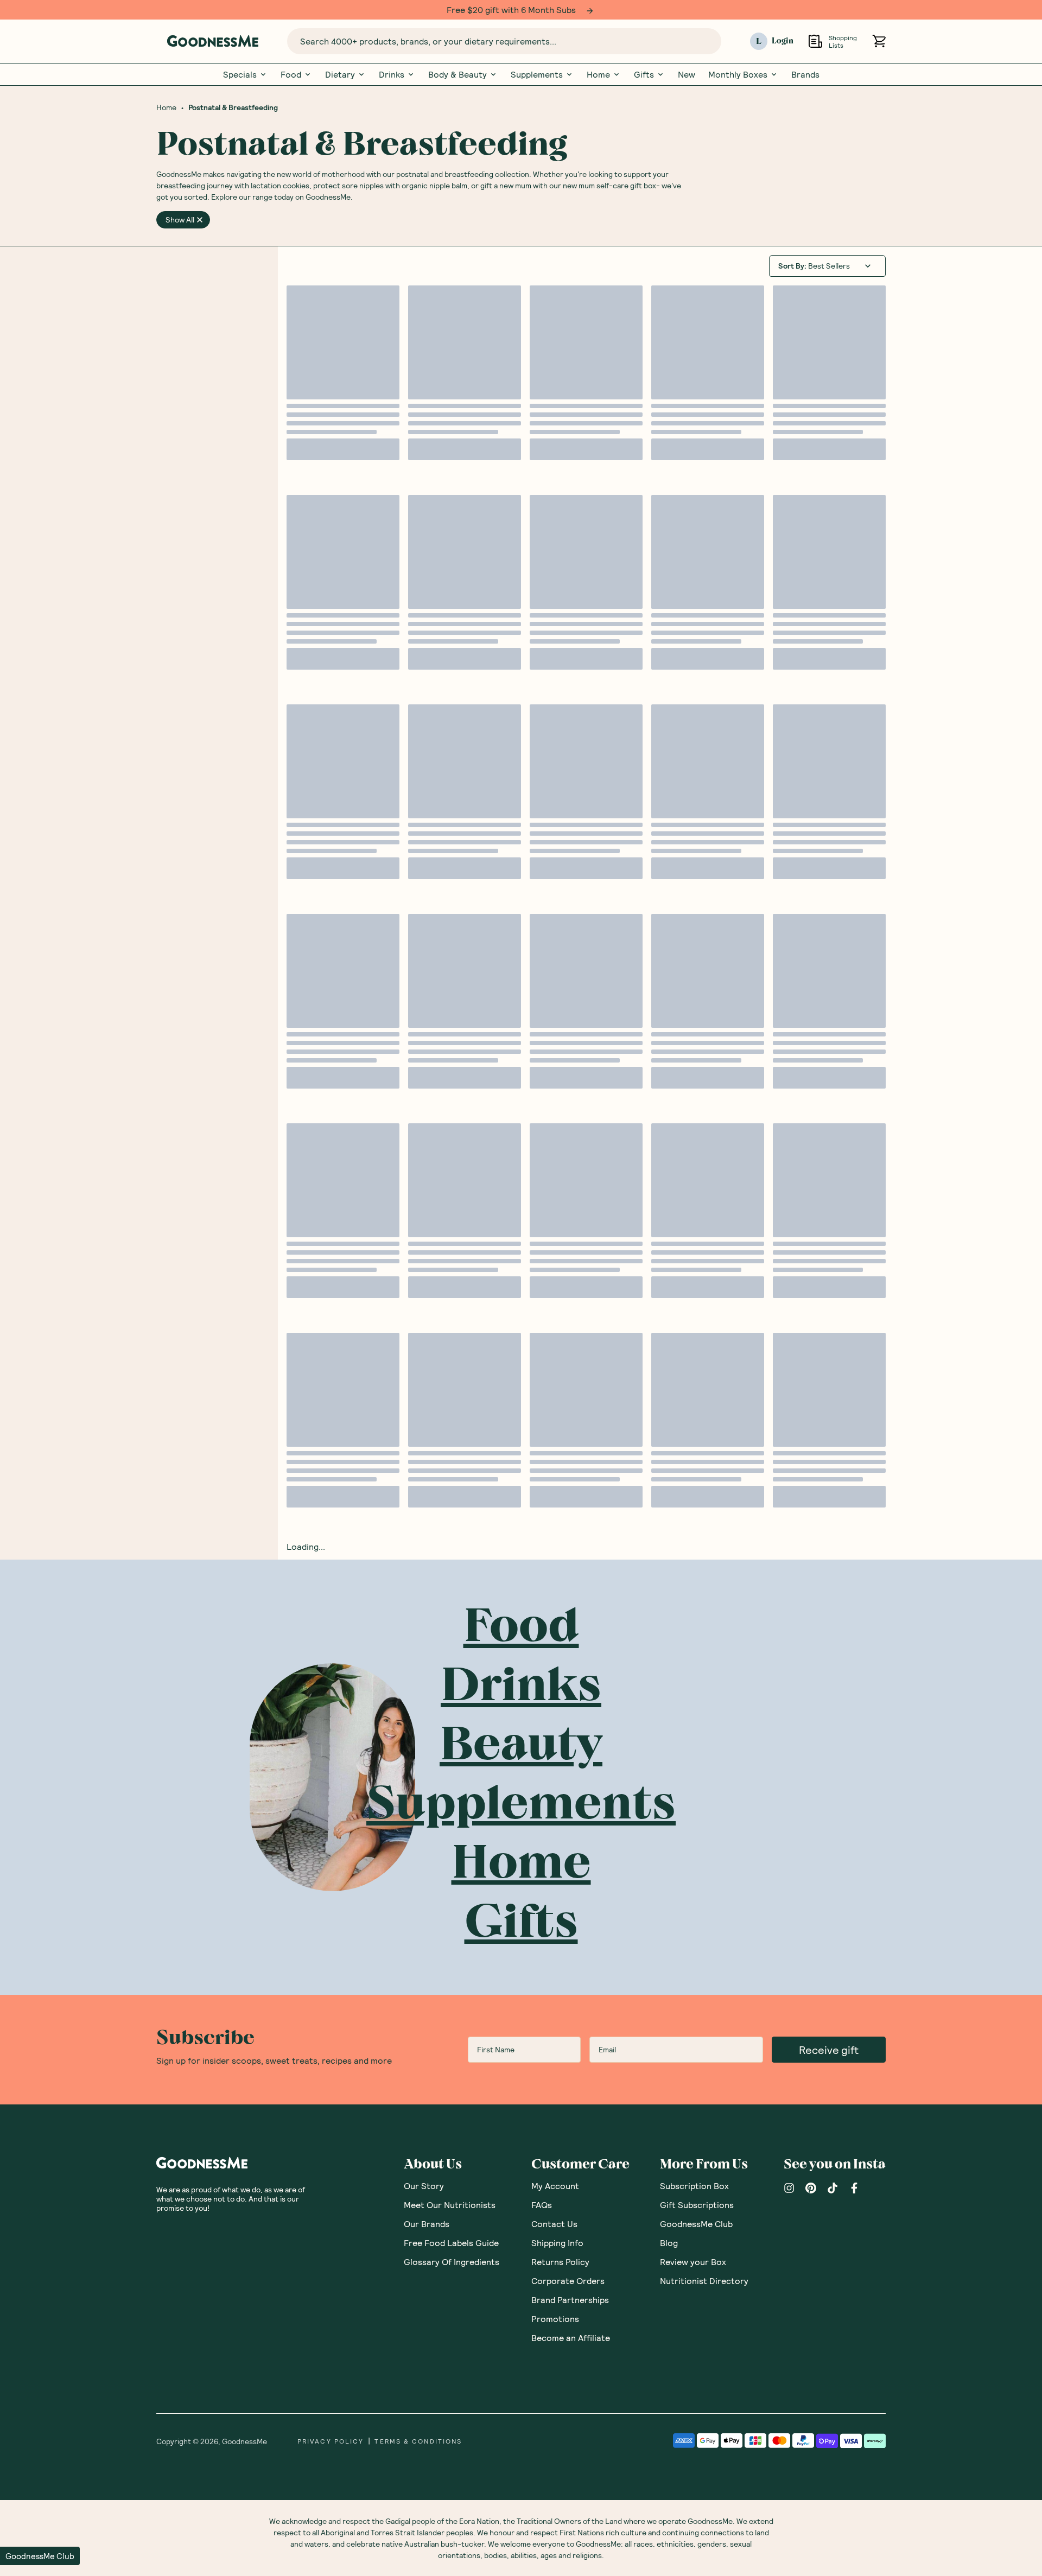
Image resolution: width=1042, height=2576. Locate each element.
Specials (240, 74)
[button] (40, 2556)
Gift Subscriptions (697, 2205)
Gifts (644, 74)
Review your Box (693, 2262)
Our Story (424, 2186)
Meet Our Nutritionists (450, 2205)
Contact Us (554, 2224)
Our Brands (427, 2224)
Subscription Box (694, 2186)
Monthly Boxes (738, 74)
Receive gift (829, 2050)
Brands (805, 74)
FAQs (542, 2205)
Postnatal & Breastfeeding (233, 107)
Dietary (340, 74)
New (687, 74)
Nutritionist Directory (704, 2281)
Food (291, 74)
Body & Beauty (458, 74)
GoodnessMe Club (696, 2224)
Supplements (537, 74)
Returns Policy (560, 2262)
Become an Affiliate (571, 2338)
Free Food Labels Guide (451, 2243)
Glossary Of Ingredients (452, 2262)
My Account (555, 2186)
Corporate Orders (568, 2281)
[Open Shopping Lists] (815, 41)
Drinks (392, 74)
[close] (200, 220)
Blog (669, 2243)
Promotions (555, 2319)
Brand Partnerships (570, 2300)
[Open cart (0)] (879, 41)
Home (598, 74)
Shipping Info (557, 2243)
